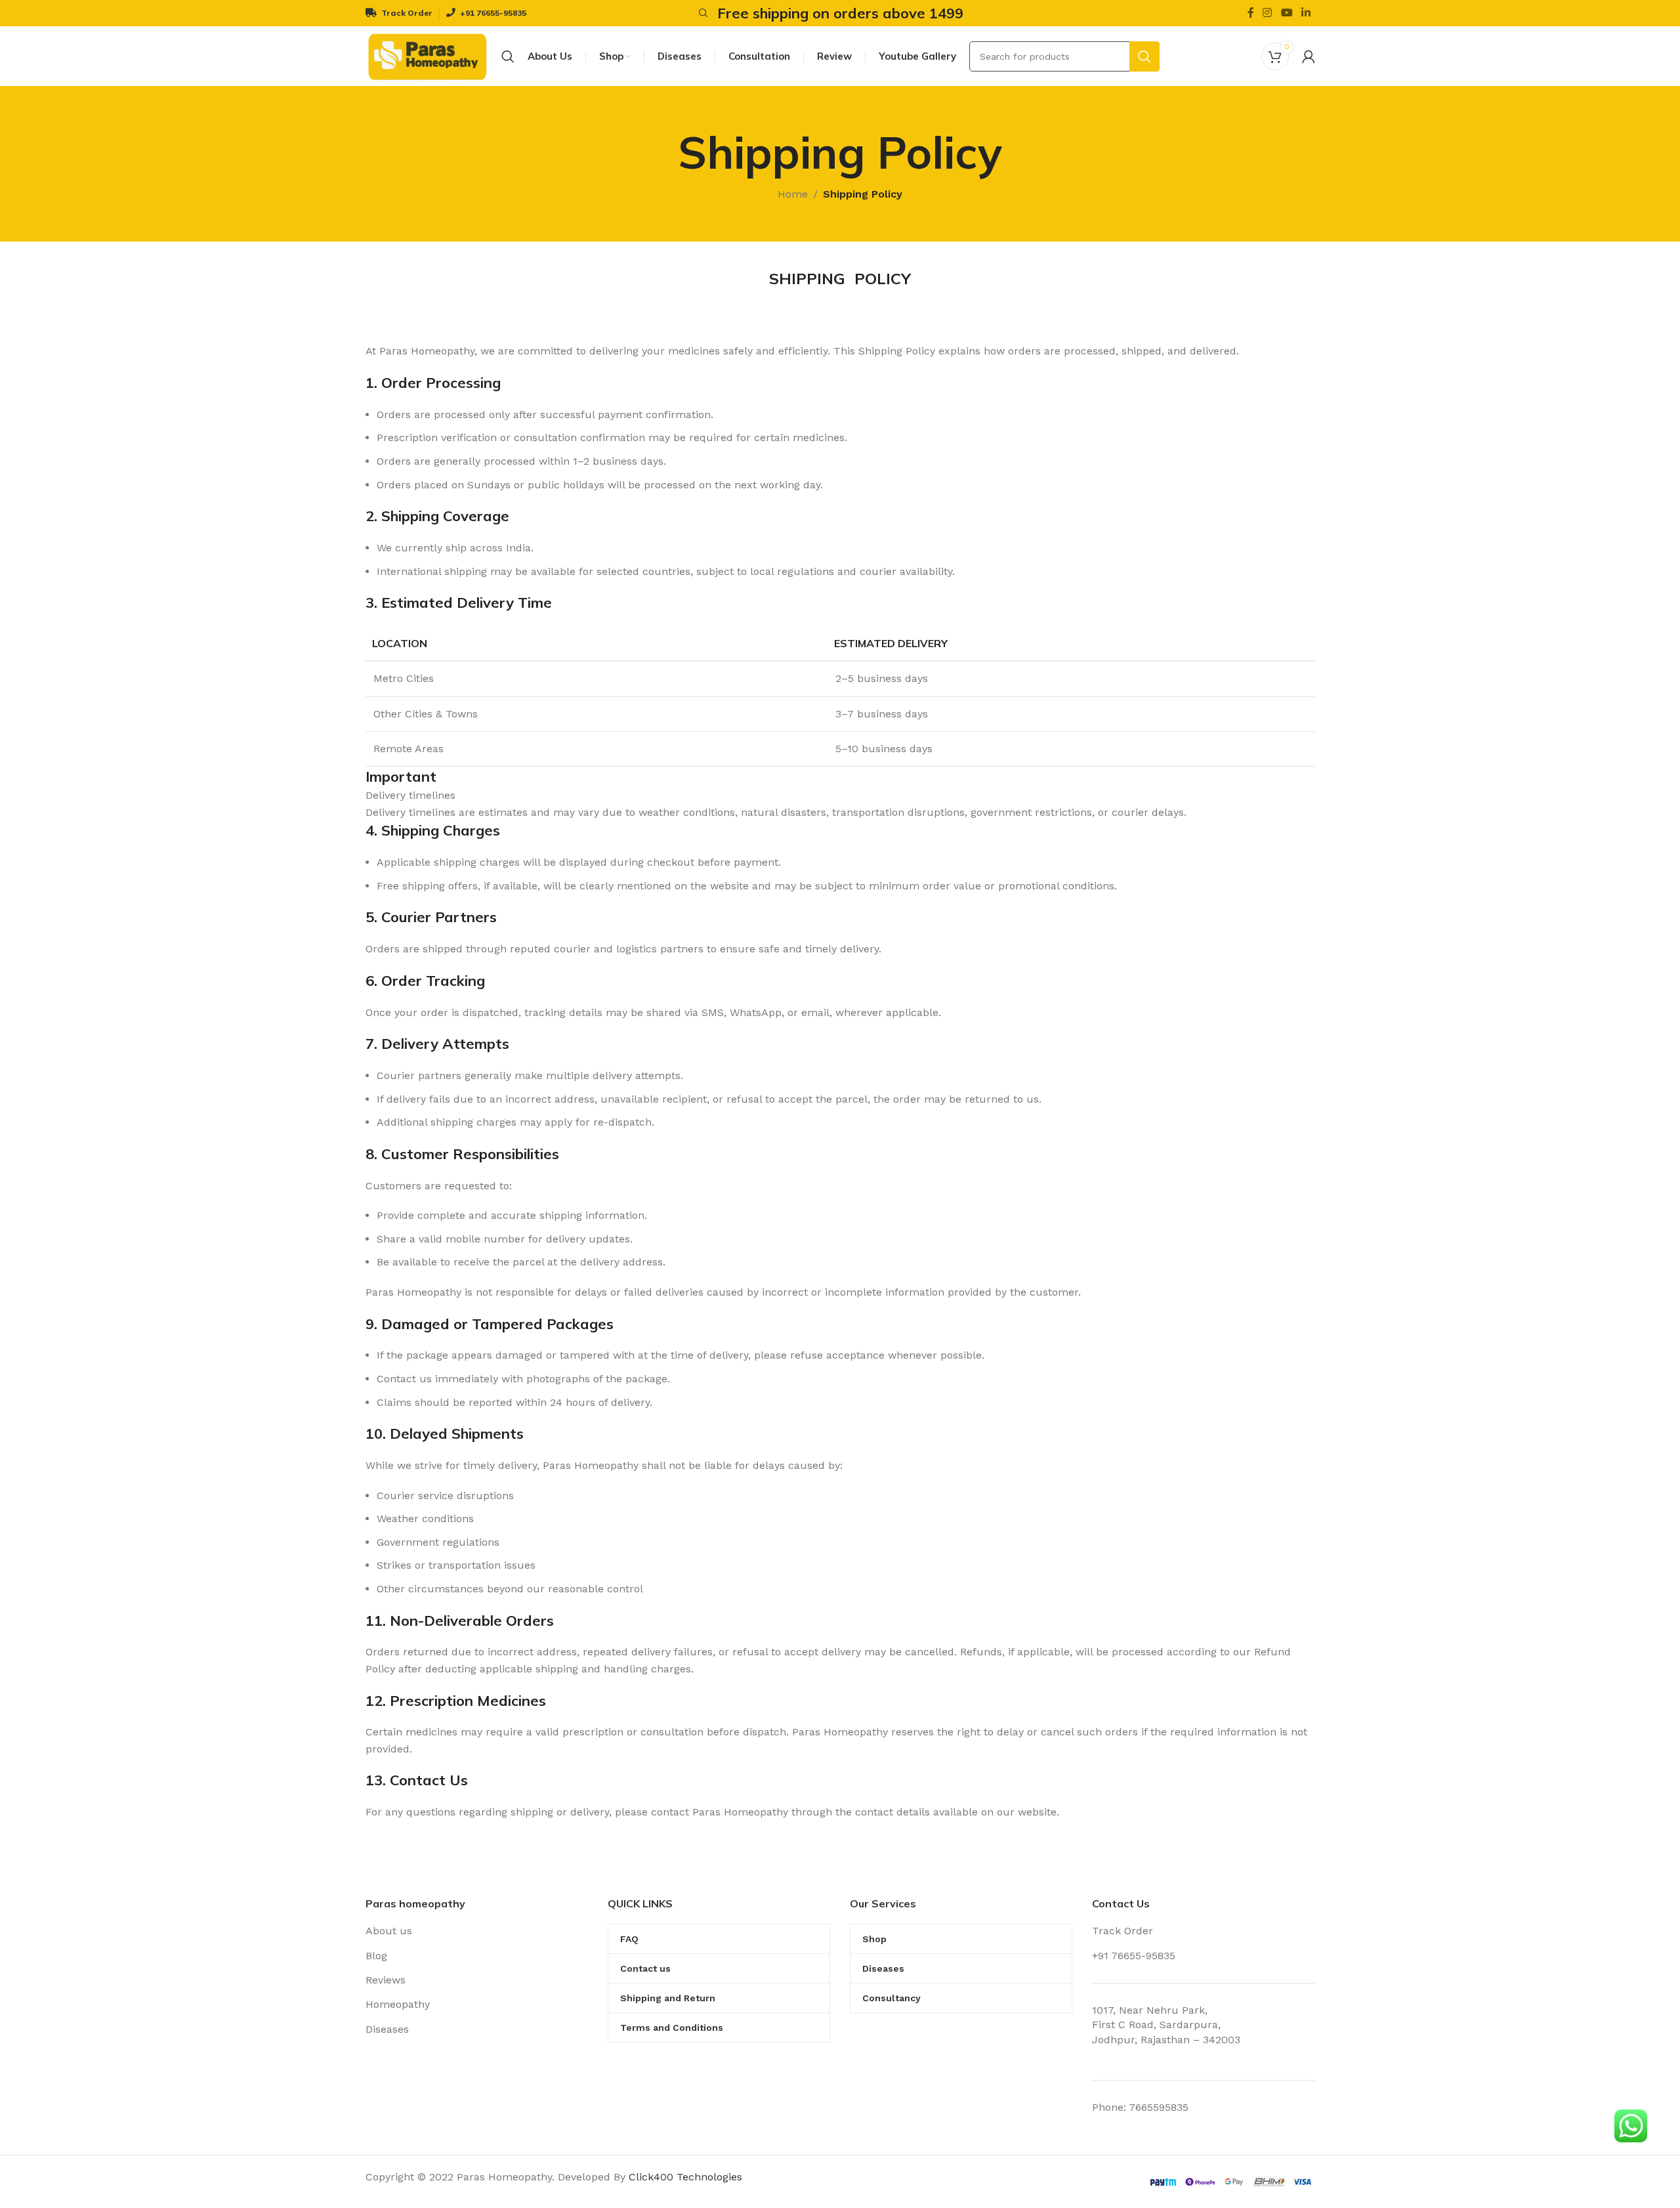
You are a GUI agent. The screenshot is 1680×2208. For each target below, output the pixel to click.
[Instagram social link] (1268, 13)
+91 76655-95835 (1134, 1956)
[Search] (702, 13)
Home (793, 194)
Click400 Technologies (685, 2177)
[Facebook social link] (1250, 13)
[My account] (1309, 56)
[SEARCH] (1144, 56)
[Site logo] (427, 55)
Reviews (386, 1980)
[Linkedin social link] (1306, 13)
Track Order (1123, 1931)
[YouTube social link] (1287, 13)
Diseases (387, 2029)
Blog (376, 1956)
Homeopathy (398, 2004)
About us (389, 1931)
